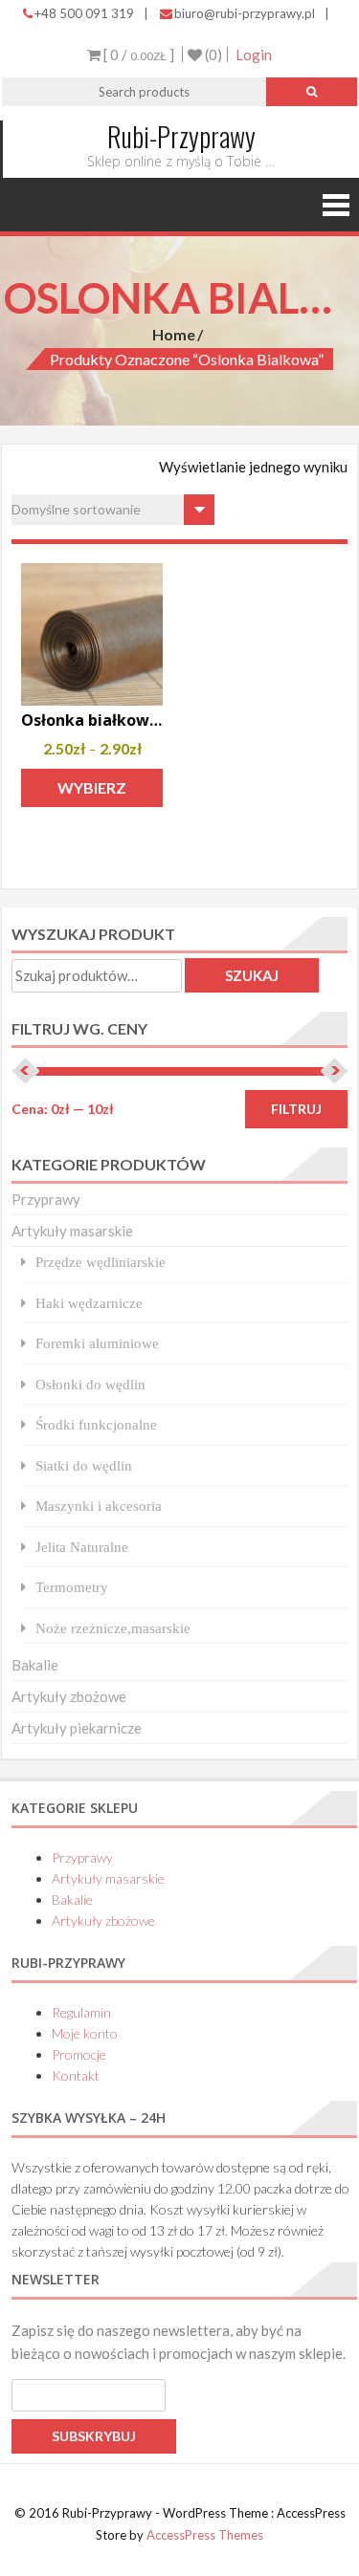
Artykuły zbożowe (69, 1696)
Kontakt (76, 2075)
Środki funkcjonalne (96, 1424)
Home (174, 334)
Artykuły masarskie (72, 1231)
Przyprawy (46, 1199)
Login (254, 55)
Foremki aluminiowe (97, 1343)
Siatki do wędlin (84, 1465)
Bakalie (35, 1665)
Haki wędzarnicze (89, 1303)
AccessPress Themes (205, 2535)
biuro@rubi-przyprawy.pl (245, 13)
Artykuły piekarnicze (77, 1728)
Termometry (72, 1587)
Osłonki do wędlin (90, 1384)
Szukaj (252, 975)
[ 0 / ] (137, 55)
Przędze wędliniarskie (101, 1262)
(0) (212, 55)
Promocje (79, 2054)
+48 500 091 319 (84, 13)
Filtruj (296, 1109)
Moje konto (85, 2033)
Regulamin (81, 2012)
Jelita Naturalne (82, 1547)
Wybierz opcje (92, 793)
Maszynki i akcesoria (99, 1506)
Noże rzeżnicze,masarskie (113, 1628)
